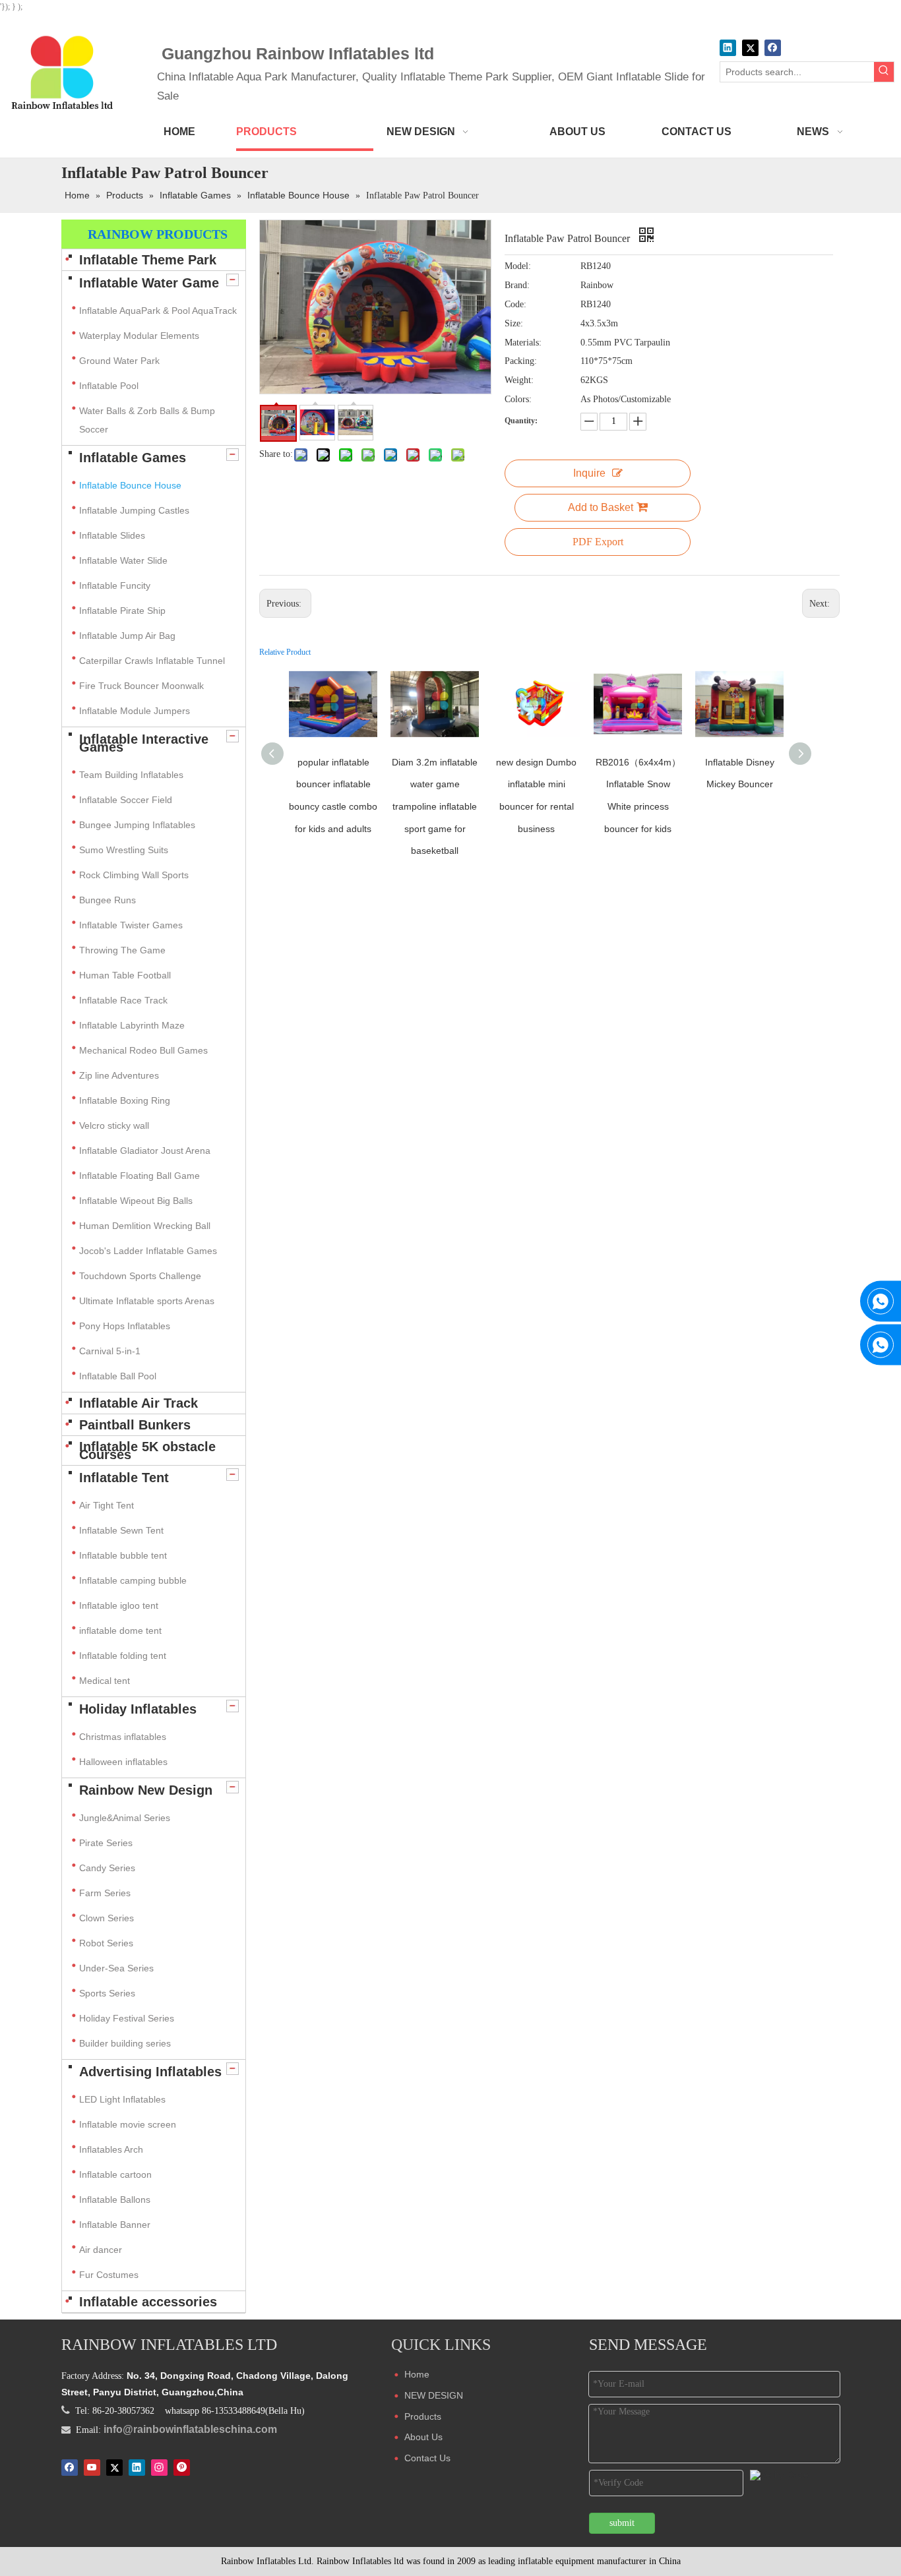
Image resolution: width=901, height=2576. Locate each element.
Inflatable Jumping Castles (134, 510)
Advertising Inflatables (150, 2072)
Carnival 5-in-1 (110, 1351)
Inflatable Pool (109, 386)
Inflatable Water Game (149, 283)
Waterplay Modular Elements (139, 336)
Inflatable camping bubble (133, 1580)
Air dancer (101, 2250)
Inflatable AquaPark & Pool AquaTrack (158, 311)
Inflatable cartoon (115, 2174)
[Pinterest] (182, 2467)
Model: (518, 266)
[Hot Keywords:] (884, 72)
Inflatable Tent (124, 1478)
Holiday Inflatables (138, 1709)
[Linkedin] (728, 48)
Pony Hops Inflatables (125, 1326)
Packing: (521, 361)
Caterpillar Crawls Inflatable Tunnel (152, 661)
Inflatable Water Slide (123, 560)
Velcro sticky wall (114, 1125)
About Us (423, 2437)
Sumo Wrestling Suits (124, 850)
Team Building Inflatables (131, 775)
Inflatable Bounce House (130, 485)
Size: (514, 323)
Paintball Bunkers (135, 1425)
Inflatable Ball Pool (118, 1376)
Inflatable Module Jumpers (135, 711)
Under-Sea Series (116, 1968)
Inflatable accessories (148, 2302)
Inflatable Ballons (115, 2200)
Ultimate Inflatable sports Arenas (147, 1301)
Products (423, 2416)
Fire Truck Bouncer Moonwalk (141, 686)
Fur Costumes (109, 2275)
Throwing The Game (122, 950)
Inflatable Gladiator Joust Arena (145, 1151)
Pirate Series (106, 1843)
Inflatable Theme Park (148, 260)
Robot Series (106, 1943)
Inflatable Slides (112, 535)
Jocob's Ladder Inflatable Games (148, 1251)
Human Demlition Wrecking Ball (145, 1226)
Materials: (523, 343)
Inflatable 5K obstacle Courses (147, 1451)
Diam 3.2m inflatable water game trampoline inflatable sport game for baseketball (435, 806)
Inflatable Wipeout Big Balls (136, 1201)
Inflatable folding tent (123, 1656)
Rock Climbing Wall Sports (134, 875)
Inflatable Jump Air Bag (127, 636)
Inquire (589, 473)
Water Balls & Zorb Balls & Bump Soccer (147, 420)
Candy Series (107, 1868)
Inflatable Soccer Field (126, 800)
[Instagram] (159, 2467)
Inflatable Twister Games (131, 925)
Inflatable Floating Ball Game (140, 1176)
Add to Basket (601, 507)
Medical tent (105, 1681)
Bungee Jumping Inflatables (137, 825)
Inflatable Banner (115, 2225)
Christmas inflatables (124, 1737)
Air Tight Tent (107, 1505)
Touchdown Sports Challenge (140, 1276)
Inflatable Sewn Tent (121, 1530)
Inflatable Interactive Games (144, 743)
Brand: (517, 285)
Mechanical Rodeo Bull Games (143, 1050)
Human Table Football (125, 975)
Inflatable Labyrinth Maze (132, 1025)
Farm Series (105, 1893)
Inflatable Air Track (139, 1403)
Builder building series (125, 2043)
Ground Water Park (119, 361)
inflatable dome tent (120, 1631)
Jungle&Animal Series (125, 1818)
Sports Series (107, 1993)
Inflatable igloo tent (119, 1605)
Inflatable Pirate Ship (122, 611)
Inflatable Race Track (123, 1000)
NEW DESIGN (434, 2395)
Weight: (519, 380)
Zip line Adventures (119, 1075)
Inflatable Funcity (115, 585)
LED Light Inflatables (122, 2099)
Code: (515, 304)
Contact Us (427, 2458)
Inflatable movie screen (128, 2124)
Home (417, 2374)
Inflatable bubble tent (123, 1555)
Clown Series (107, 1918)
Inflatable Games (133, 458)
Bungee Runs (108, 900)
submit (622, 2523)
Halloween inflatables (123, 1762)
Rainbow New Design (146, 1790)
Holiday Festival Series (127, 2018)
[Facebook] (773, 48)
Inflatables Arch (111, 2149)
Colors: (518, 399)
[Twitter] (750, 48)
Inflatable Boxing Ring (125, 1100)
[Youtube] (92, 2467)
